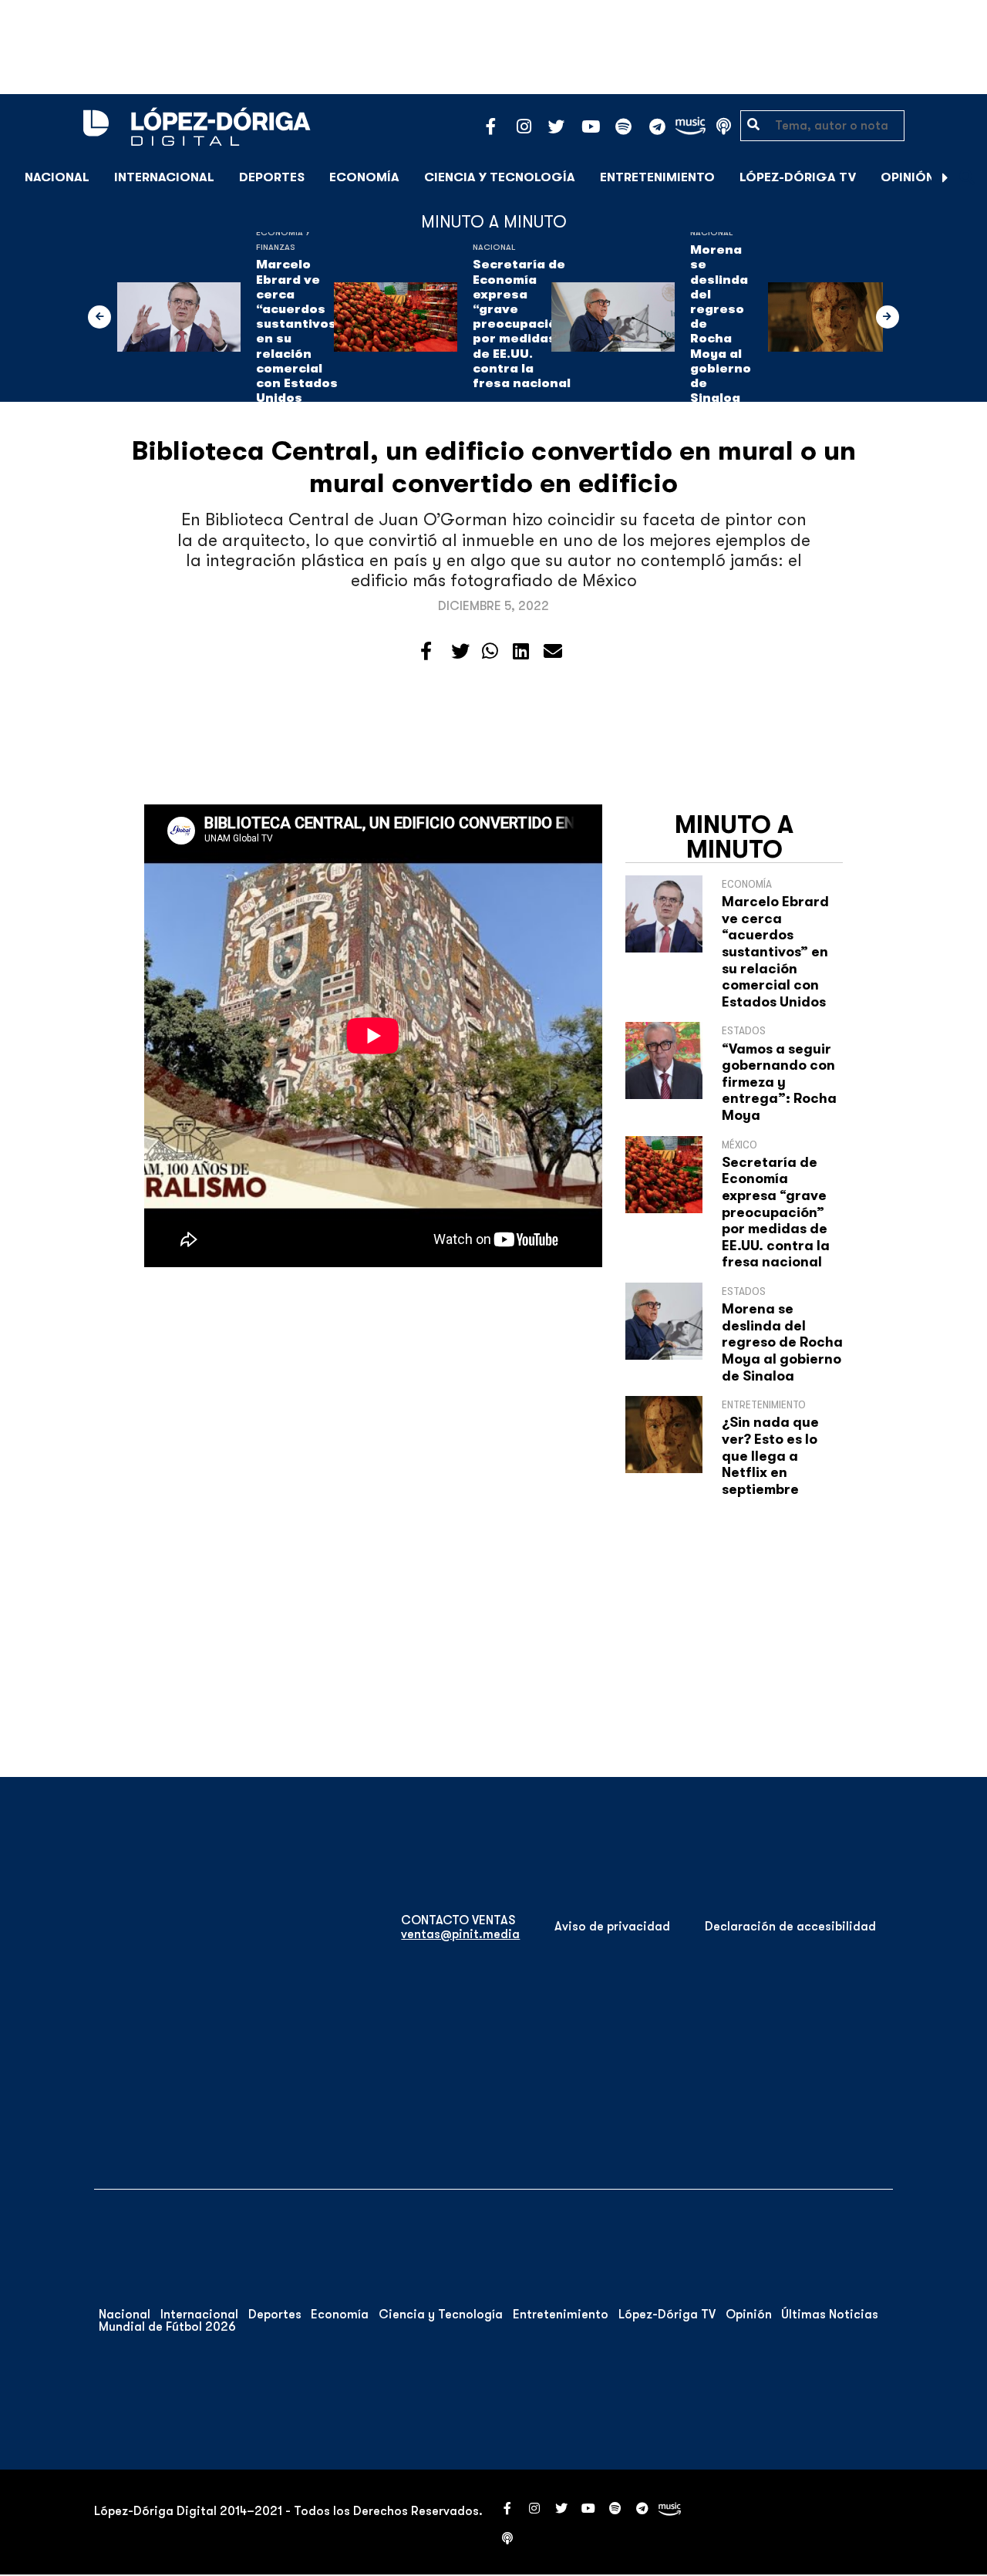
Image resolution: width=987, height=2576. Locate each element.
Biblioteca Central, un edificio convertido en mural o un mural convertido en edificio (494, 467)
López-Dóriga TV (798, 177)
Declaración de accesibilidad (790, 1927)
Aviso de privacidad (612, 1927)
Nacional (57, 177)
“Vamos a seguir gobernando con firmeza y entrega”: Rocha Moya (779, 1082)
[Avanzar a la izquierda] (99, 317)
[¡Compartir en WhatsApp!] (490, 652)
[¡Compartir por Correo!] (553, 652)
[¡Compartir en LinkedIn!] (521, 652)
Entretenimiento (657, 177)
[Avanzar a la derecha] (945, 177)
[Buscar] (967, 177)
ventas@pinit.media (460, 1934)
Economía (364, 177)
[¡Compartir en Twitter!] (460, 652)
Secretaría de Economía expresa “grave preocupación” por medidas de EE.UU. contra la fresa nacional (522, 324)
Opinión (908, 177)
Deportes (272, 177)
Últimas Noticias (830, 2315)
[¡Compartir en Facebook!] (426, 652)
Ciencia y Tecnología (500, 177)
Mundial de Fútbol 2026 (167, 2327)
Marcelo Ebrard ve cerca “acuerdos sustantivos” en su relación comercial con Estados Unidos (299, 331)
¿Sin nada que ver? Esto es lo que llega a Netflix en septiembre (770, 1455)
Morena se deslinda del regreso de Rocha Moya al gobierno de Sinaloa (721, 324)
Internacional (164, 177)
